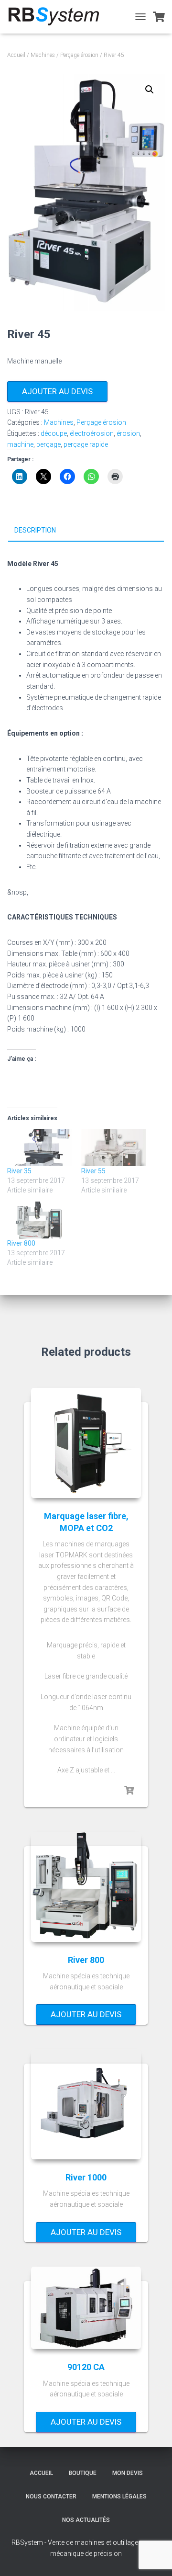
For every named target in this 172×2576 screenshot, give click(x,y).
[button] (150, 90)
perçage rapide (86, 444)
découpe (54, 433)
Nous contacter (51, 2497)
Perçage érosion (79, 55)
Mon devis (128, 2473)
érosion (128, 433)
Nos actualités (86, 2520)
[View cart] (159, 17)
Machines (43, 55)
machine (20, 444)
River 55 (93, 1171)
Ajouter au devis (57, 391)
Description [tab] (35, 530)
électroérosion (92, 433)
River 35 (19, 1171)
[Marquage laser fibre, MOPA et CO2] (86, 1443)
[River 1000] (86, 2104)
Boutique (83, 2473)
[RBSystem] (57, 17)
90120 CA (86, 2367)
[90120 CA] (86, 2308)
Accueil (16, 55)
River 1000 (86, 2177)
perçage (48, 444)
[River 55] (113, 1147)
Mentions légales (119, 2497)
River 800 (21, 1243)
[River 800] (39, 1220)
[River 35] (39, 1147)
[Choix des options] (129, 1791)
